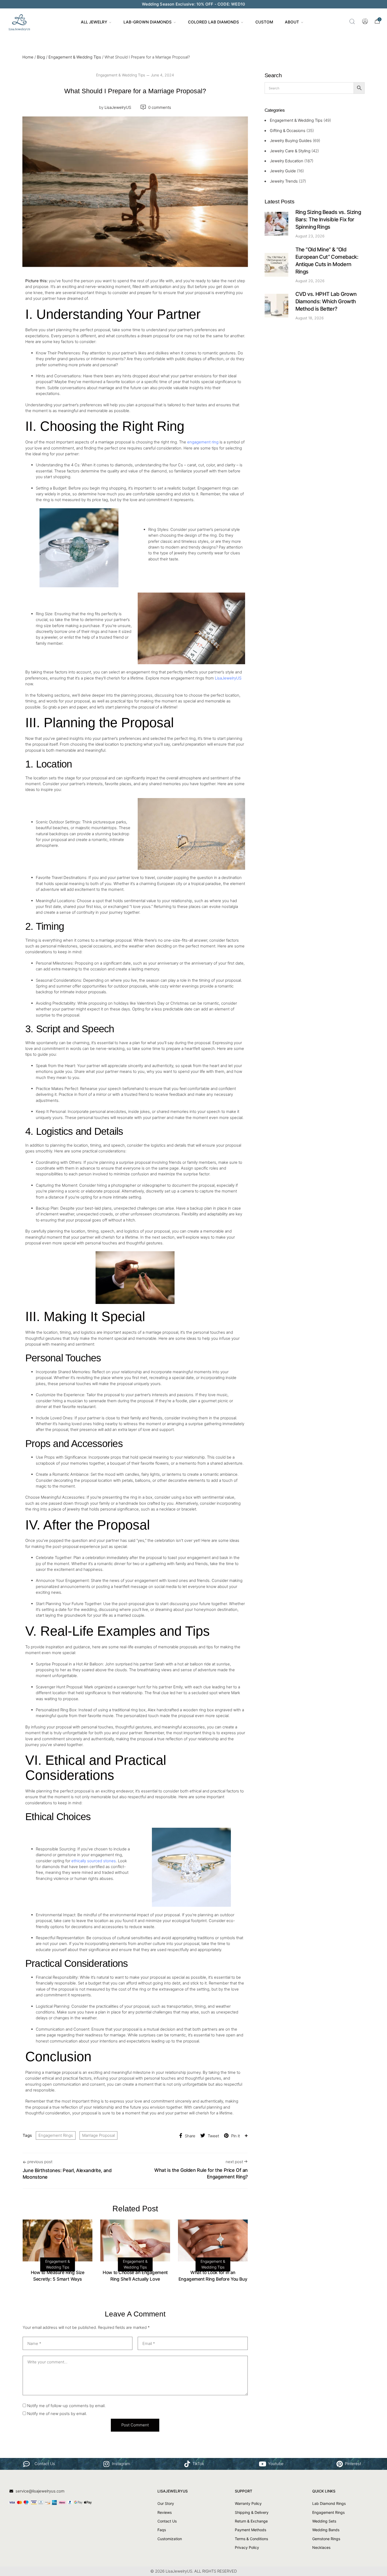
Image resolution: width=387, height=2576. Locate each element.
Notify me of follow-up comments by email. (66, 2406)
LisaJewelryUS (115, 107)
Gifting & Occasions (288, 131)
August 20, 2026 (310, 281)
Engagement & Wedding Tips (75, 57)
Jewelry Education (287, 161)
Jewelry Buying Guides (291, 141)
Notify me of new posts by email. (57, 2414)
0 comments (160, 107)
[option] (58, 2252)
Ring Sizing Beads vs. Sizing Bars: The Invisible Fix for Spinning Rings (328, 219)
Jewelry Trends (284, 181)
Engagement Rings (56, 2135)
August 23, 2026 (310, 236)
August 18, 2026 (310, 318)
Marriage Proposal (98, 2135)
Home (28, 57)
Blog (41, 57)
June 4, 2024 (162, 75)
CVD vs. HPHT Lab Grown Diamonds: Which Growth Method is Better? (326, 301)
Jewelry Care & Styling (290, 151)
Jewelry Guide (283, 171)
